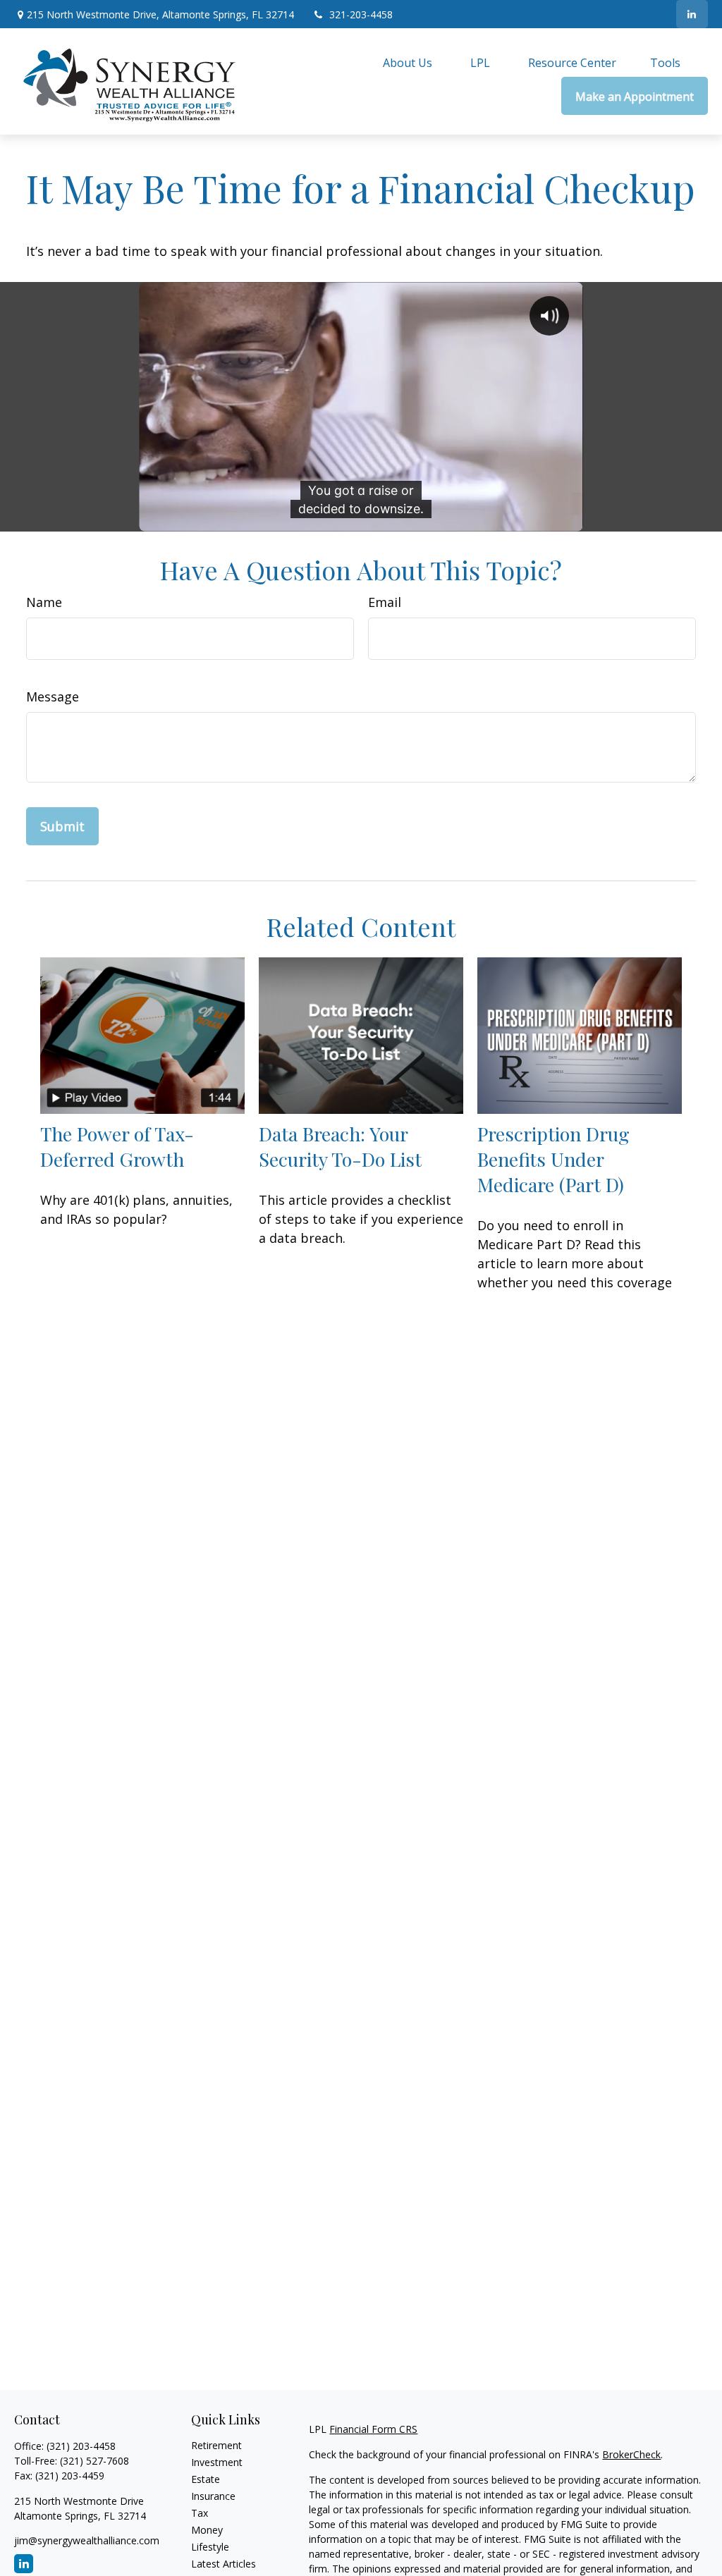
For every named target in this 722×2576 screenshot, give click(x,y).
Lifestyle (210, 2547)
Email (385, 602)
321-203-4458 (361, 14)
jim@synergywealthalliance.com (87, 2540)
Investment (217, 2462)
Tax (200, 2513)
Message (53, 697)
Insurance (213, 2496)
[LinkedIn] (692, 14)
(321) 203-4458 (81, 2446)
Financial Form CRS (373, 2429)
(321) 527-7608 (94, 2461)
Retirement (216, 2445)
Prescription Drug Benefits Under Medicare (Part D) (553, 1159)
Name (44, 602)
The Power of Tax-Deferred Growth (117, 1146)
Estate (206, 2479)
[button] (408, 63)
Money (207, 2530)
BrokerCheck (631, 2454)
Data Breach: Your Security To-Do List (340, 1146)
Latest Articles (224, 2564)
